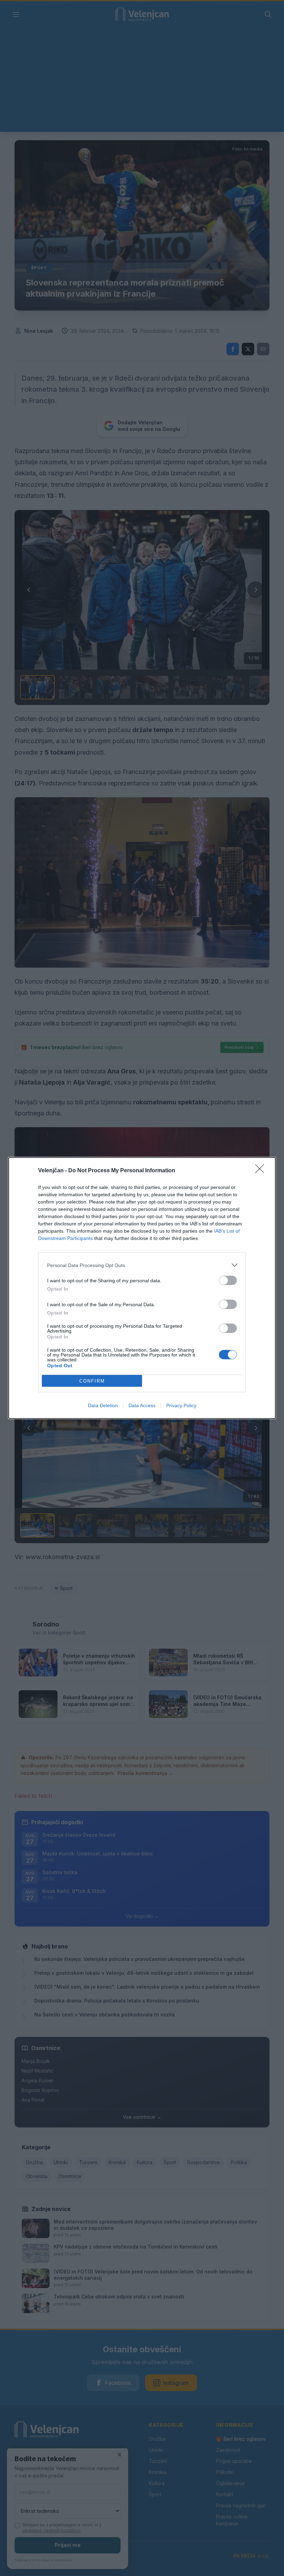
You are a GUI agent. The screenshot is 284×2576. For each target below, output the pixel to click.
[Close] (262, 1171)
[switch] (228, 1280)
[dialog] (142, 1288)
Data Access (142, 1405)
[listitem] (142, 1265)
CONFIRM (92, 1381)
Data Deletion (103, 1405)
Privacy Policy (181, 1405)
